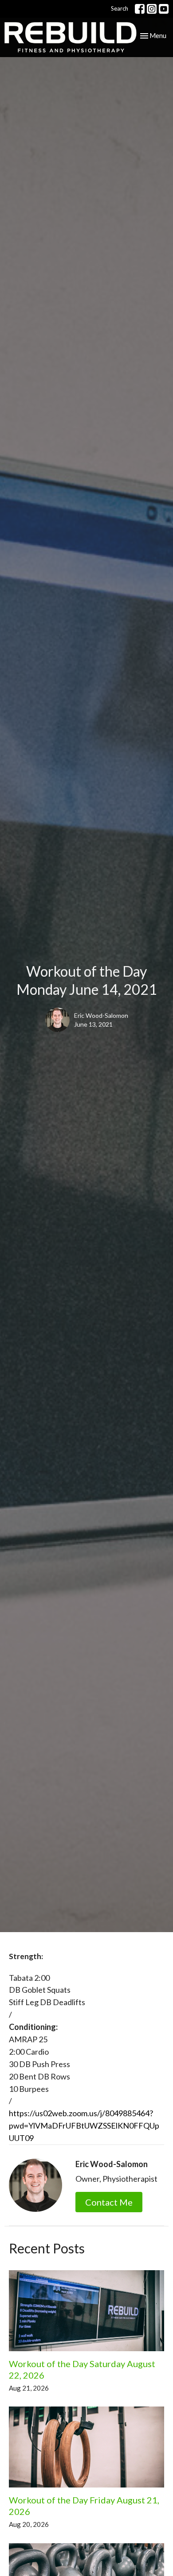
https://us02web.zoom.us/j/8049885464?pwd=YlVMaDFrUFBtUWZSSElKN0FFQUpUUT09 (84, 2125)
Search (120, 8)
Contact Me (109, 2202)
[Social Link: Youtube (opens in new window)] (164, 9)
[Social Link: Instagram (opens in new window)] (152, 9)
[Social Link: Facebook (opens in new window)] (140, 9)
